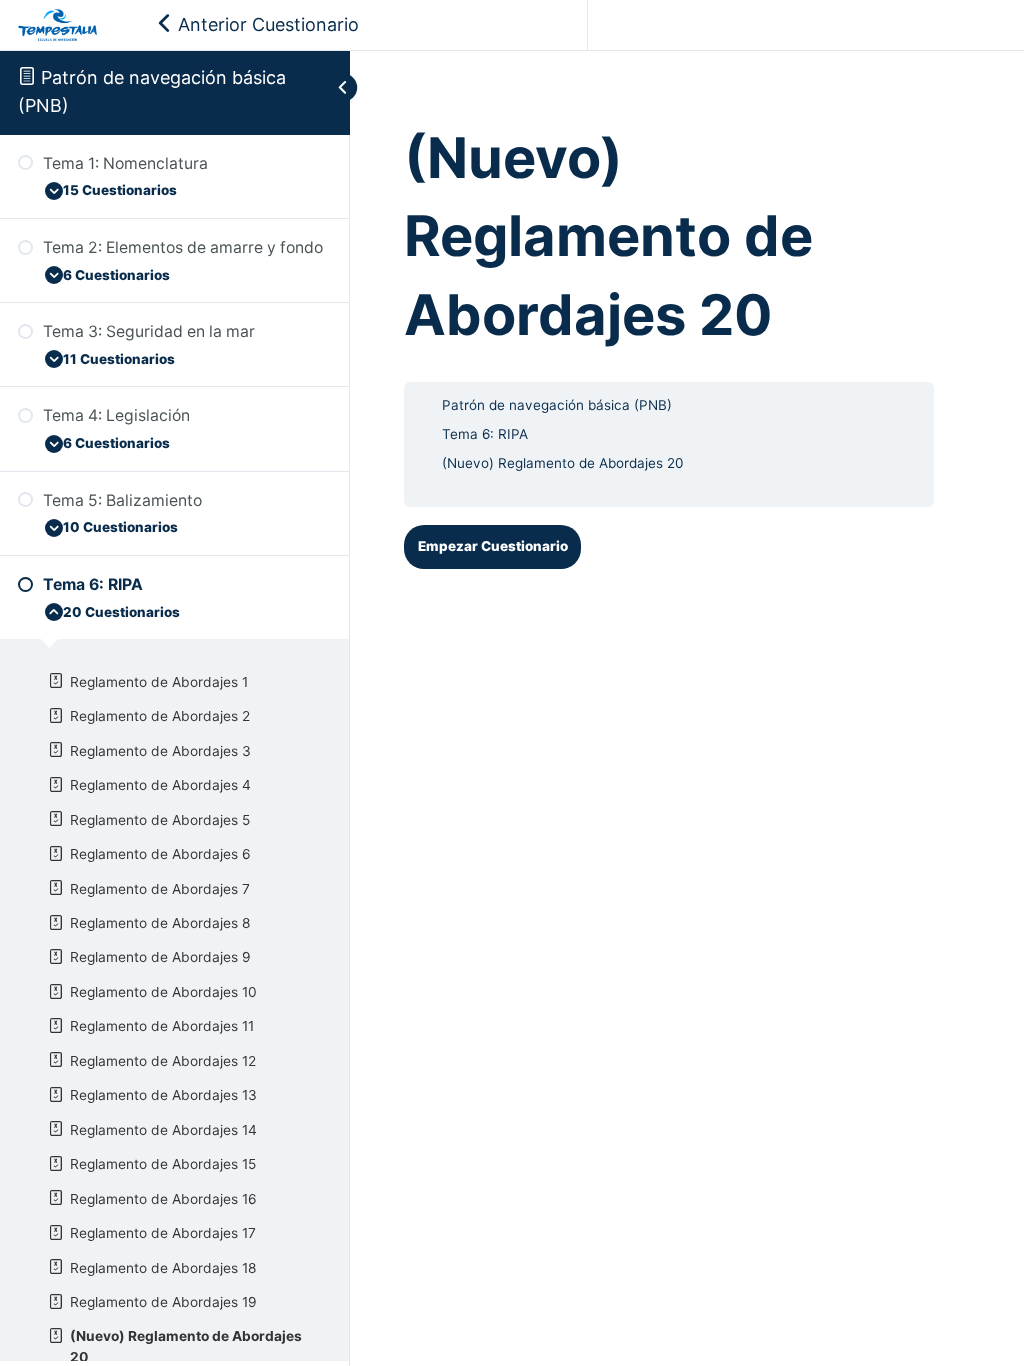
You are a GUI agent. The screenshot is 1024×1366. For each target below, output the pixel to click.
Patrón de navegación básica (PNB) (557, 405)
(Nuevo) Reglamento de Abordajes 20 (562, 463)
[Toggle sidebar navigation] (325, 87)
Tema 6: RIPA (485, 434)
